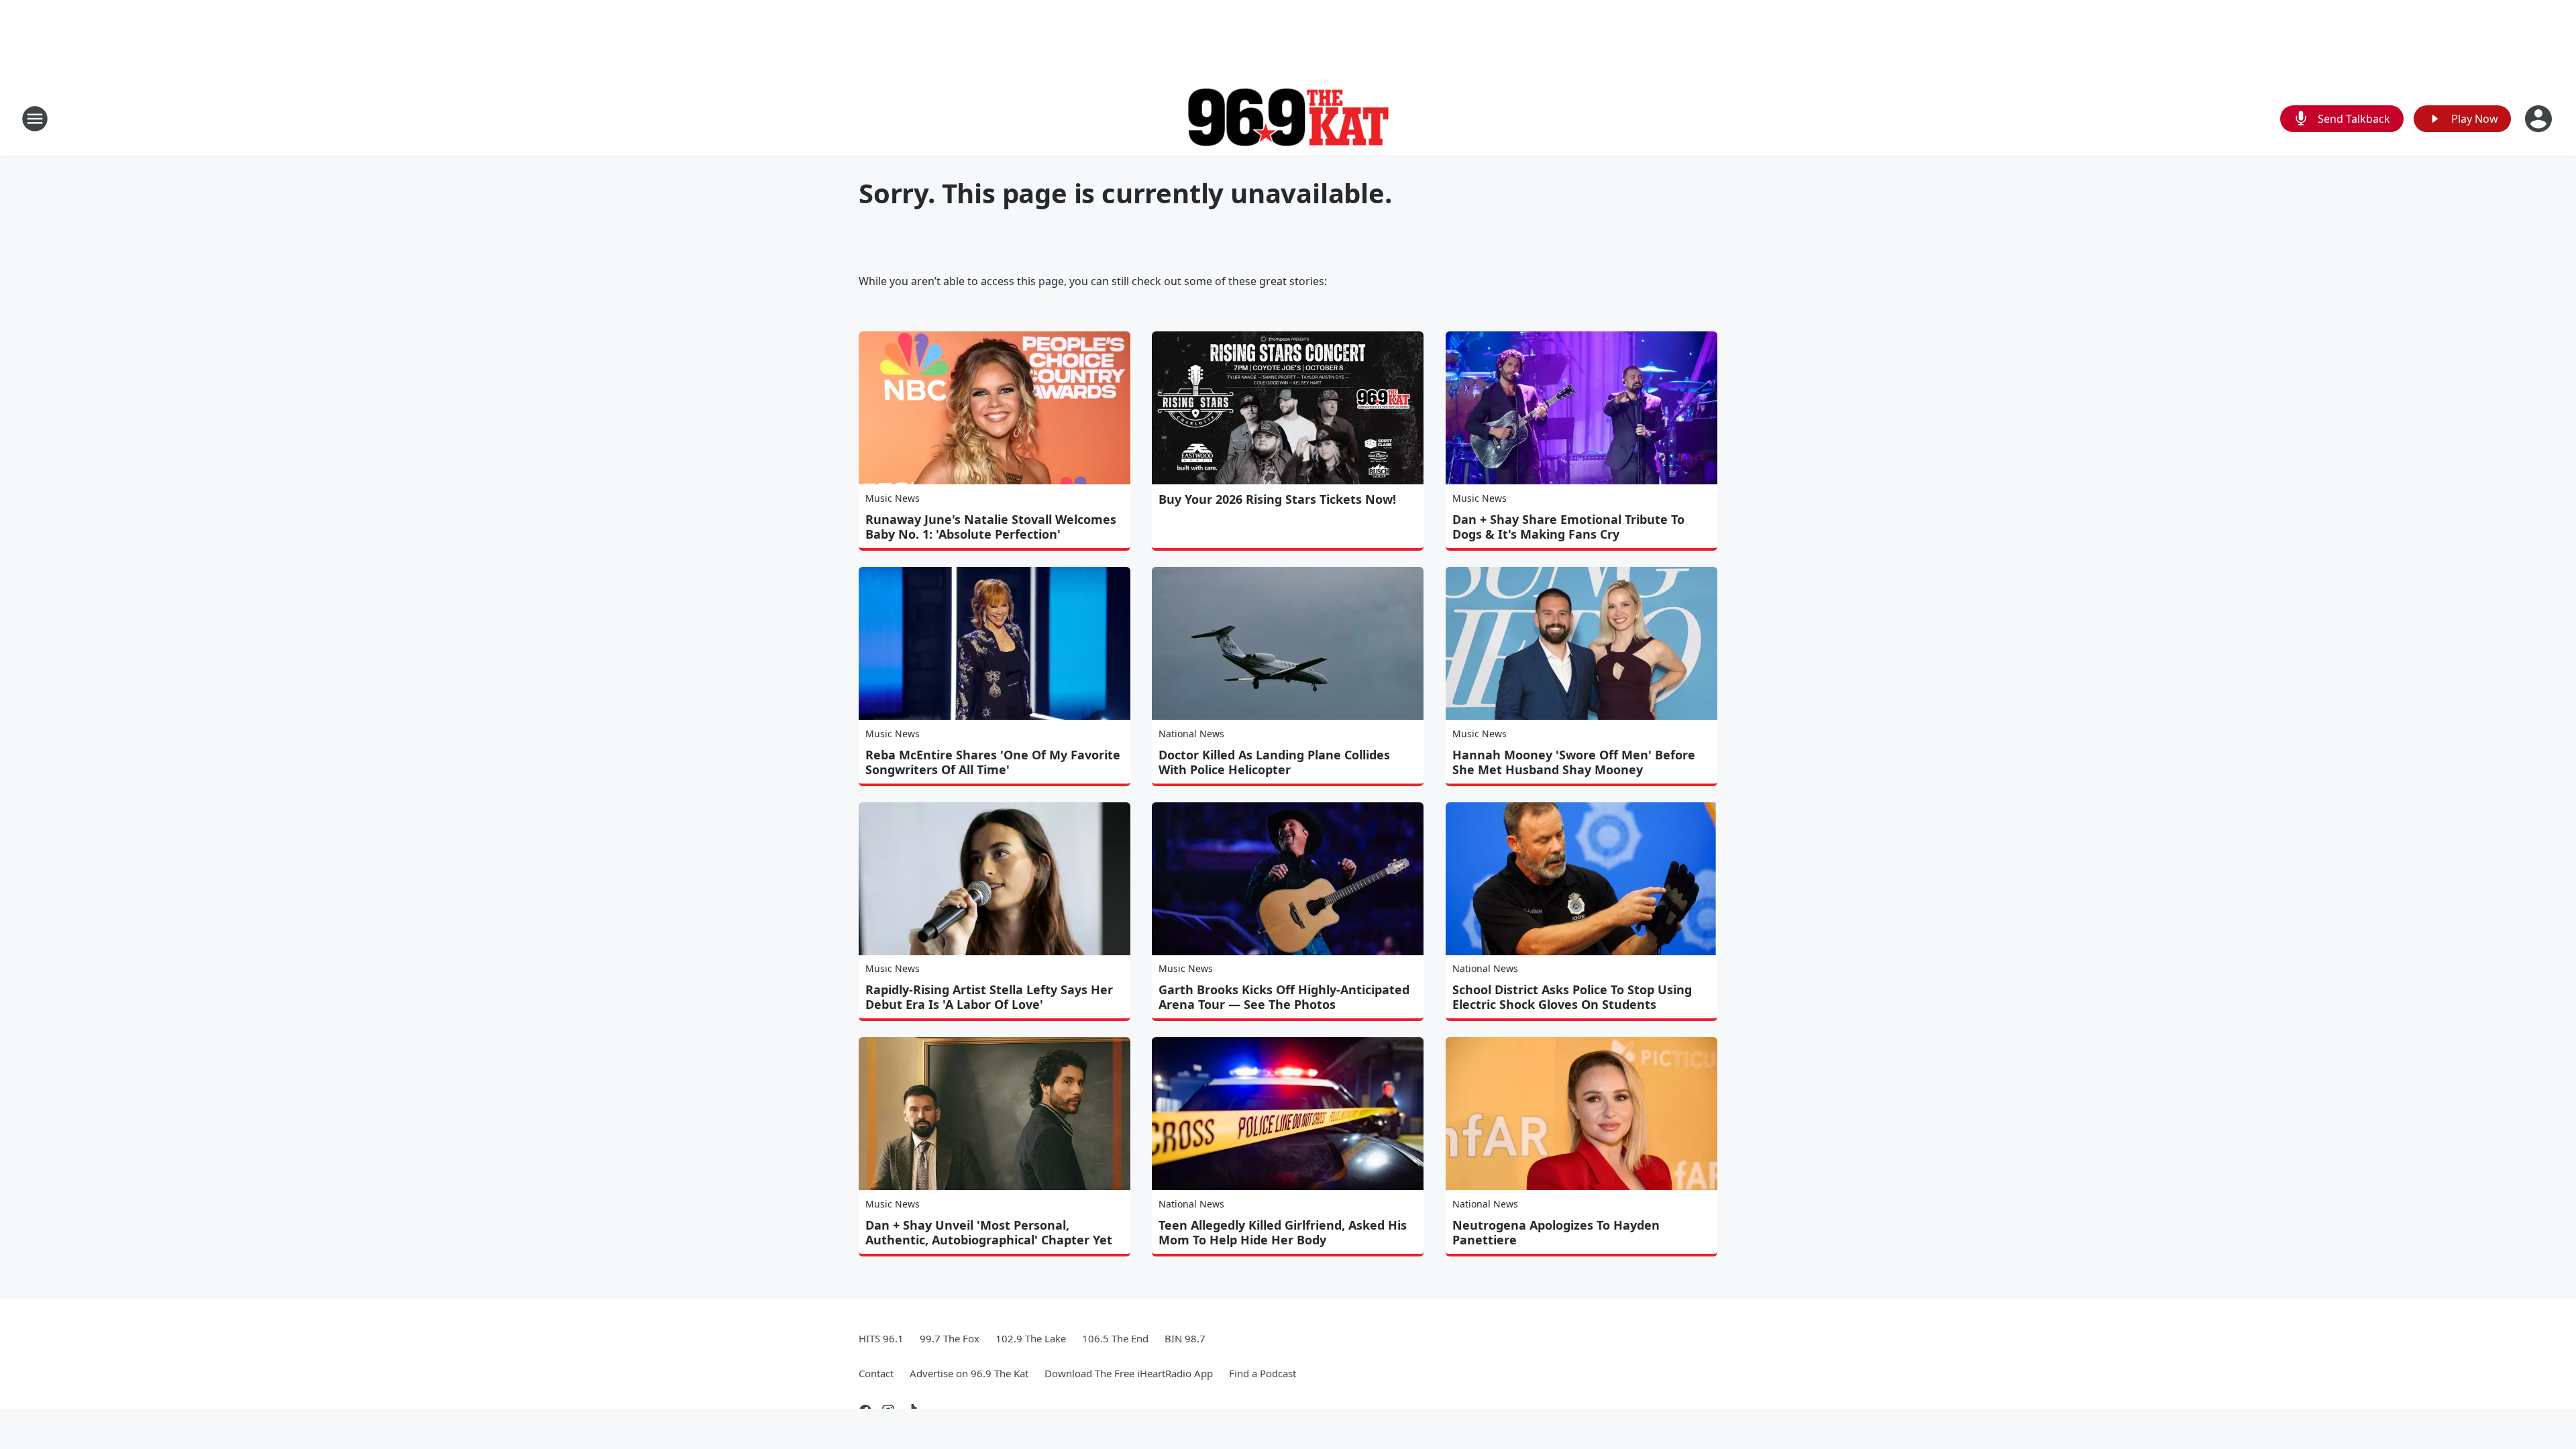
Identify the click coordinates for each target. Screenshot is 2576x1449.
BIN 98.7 (1185, 1338)
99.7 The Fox (950, 1338)
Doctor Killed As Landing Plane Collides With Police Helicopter (1274, 762)
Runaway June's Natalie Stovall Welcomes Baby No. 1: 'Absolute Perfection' (991, 527)
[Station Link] (1288, 119)
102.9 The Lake (1031, 1338)
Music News (893, 498)
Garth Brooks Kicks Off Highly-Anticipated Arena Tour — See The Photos (1284, 997)
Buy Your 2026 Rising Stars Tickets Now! (1277, 499)
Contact (876, 1373)
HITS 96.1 (881, 1338)
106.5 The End (1115, 1338)
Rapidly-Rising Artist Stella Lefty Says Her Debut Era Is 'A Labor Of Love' (989, 997)
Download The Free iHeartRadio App (1129, 1373)
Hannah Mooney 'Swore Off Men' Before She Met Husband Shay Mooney (1574, 762)
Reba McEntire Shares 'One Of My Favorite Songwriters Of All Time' (993, 762)
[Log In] (2540, 119)
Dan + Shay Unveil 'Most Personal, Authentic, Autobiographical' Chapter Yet (989, 1232)
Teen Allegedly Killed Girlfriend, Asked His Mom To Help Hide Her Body (1283, 1232)
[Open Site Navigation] (35, 119)
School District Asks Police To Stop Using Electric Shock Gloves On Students (1572, 997)
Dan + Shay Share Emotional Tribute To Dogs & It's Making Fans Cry (1568, 527)
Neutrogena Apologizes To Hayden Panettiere (1556, 1232)
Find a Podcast (1263, 1373)
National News (1191, 734)
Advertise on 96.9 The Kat (969, 1373)
